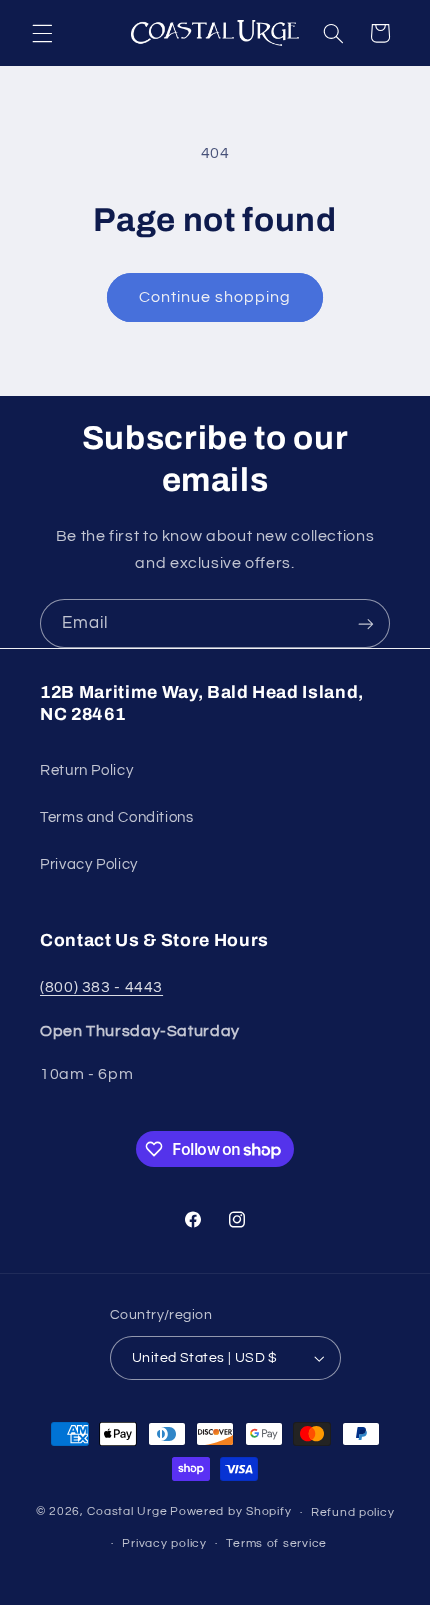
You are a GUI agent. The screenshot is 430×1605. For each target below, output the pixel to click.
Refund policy (353, 1512)
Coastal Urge (127, 1512)
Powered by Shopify (230, 1512)
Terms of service (276, 1543)
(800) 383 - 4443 (101, 987)
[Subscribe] (366, 623)
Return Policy (86, 770)
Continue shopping (215, 297)
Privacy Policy (89, 864)
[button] (42, 33)
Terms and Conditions (117, 817)
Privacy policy (164, 1543)
